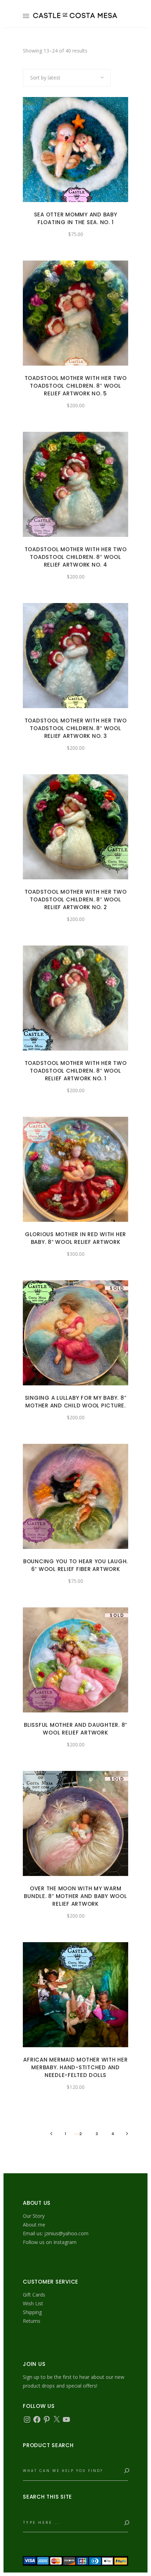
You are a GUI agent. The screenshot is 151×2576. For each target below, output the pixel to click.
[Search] (125, 2471)
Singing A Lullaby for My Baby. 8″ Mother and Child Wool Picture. (76, 1402)
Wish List (33, 2303)
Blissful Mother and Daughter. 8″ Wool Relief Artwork (75, 1729)
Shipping (32, 2312)
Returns (32, 2321)
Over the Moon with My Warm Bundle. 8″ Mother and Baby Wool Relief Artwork (75, 1896)
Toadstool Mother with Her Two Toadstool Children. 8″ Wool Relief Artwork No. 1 (76, 1071)
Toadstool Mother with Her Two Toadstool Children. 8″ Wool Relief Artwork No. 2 (76, 899)
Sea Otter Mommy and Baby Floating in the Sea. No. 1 (76, 218)
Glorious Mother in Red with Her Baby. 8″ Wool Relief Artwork (75, 1238)
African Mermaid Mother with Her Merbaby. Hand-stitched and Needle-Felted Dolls (75, 2067)
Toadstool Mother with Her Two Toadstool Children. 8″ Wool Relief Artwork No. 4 (76, 557)
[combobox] (67, 78)
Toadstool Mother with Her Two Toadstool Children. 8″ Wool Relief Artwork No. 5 (76, 386)
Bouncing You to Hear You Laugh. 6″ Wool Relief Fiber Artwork (75, 1565)
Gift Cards (34, 2295)
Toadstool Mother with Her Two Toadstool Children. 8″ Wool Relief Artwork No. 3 (76, 728)
